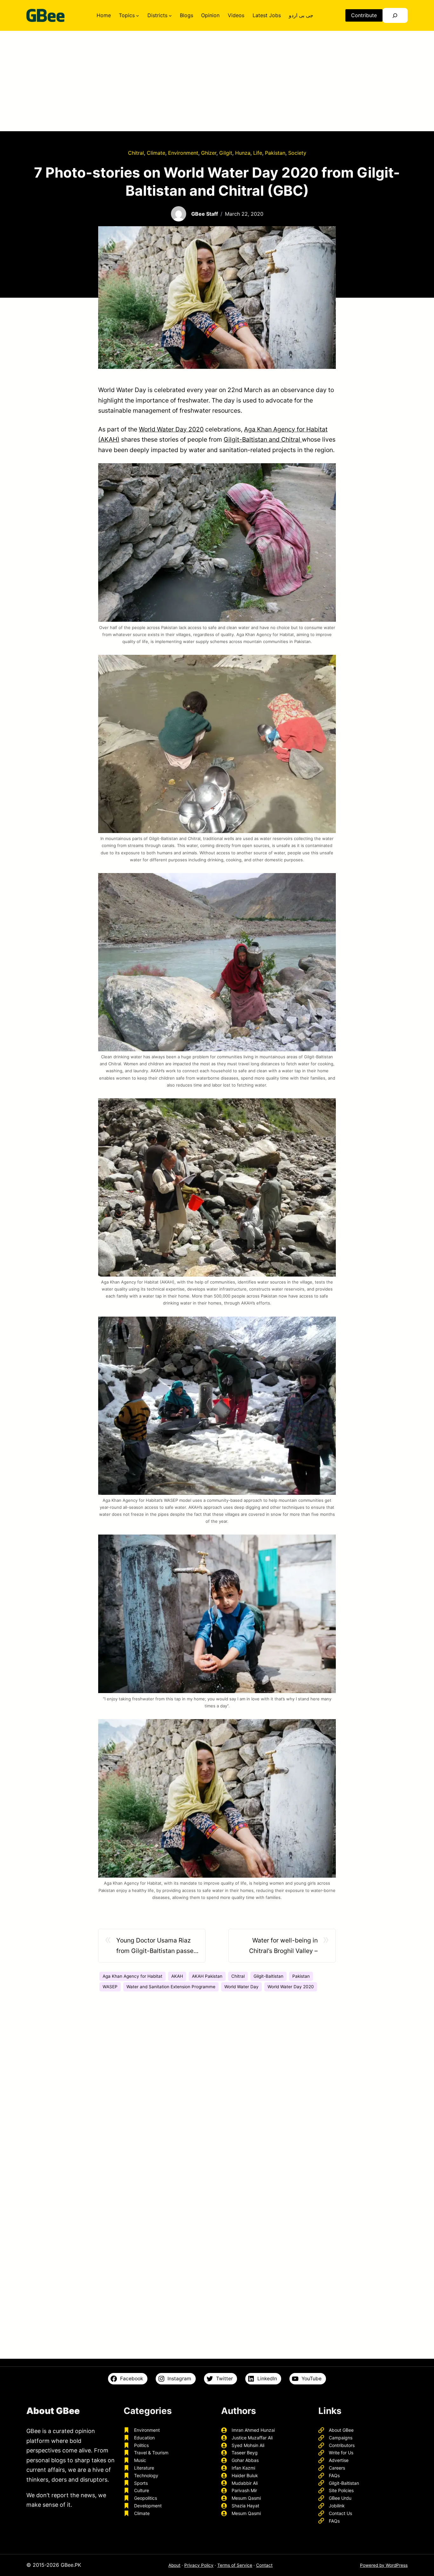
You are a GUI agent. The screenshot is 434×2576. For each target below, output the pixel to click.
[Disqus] (217, 2090)
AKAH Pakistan (207, 1976)
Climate (156, 153)
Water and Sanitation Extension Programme (171, 1987)
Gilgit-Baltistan (268, 1976)
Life (258, 153)
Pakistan (275, 153)
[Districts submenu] (170, 16)
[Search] (395, 15)
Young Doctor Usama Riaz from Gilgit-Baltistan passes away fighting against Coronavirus (156, 1946)
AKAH (177, 1976)
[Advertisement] (217, 84)
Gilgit (226, 153)
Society (297, 153)
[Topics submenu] (138, 16)
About (174, 2565)
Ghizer (209, 153)
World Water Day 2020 (171, 429)
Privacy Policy (199, 2565)
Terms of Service (235, 2565)
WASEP (110, 1987)
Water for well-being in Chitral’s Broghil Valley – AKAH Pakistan (283, 1946)
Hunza (243, 153)
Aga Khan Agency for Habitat (132, 1976)
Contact (264, 2565)
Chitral (136, 153)
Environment (183, 153)
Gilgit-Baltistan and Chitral (263, 439)
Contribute (364, 15)
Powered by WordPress (384, 2565)
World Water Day (241, 1987)
